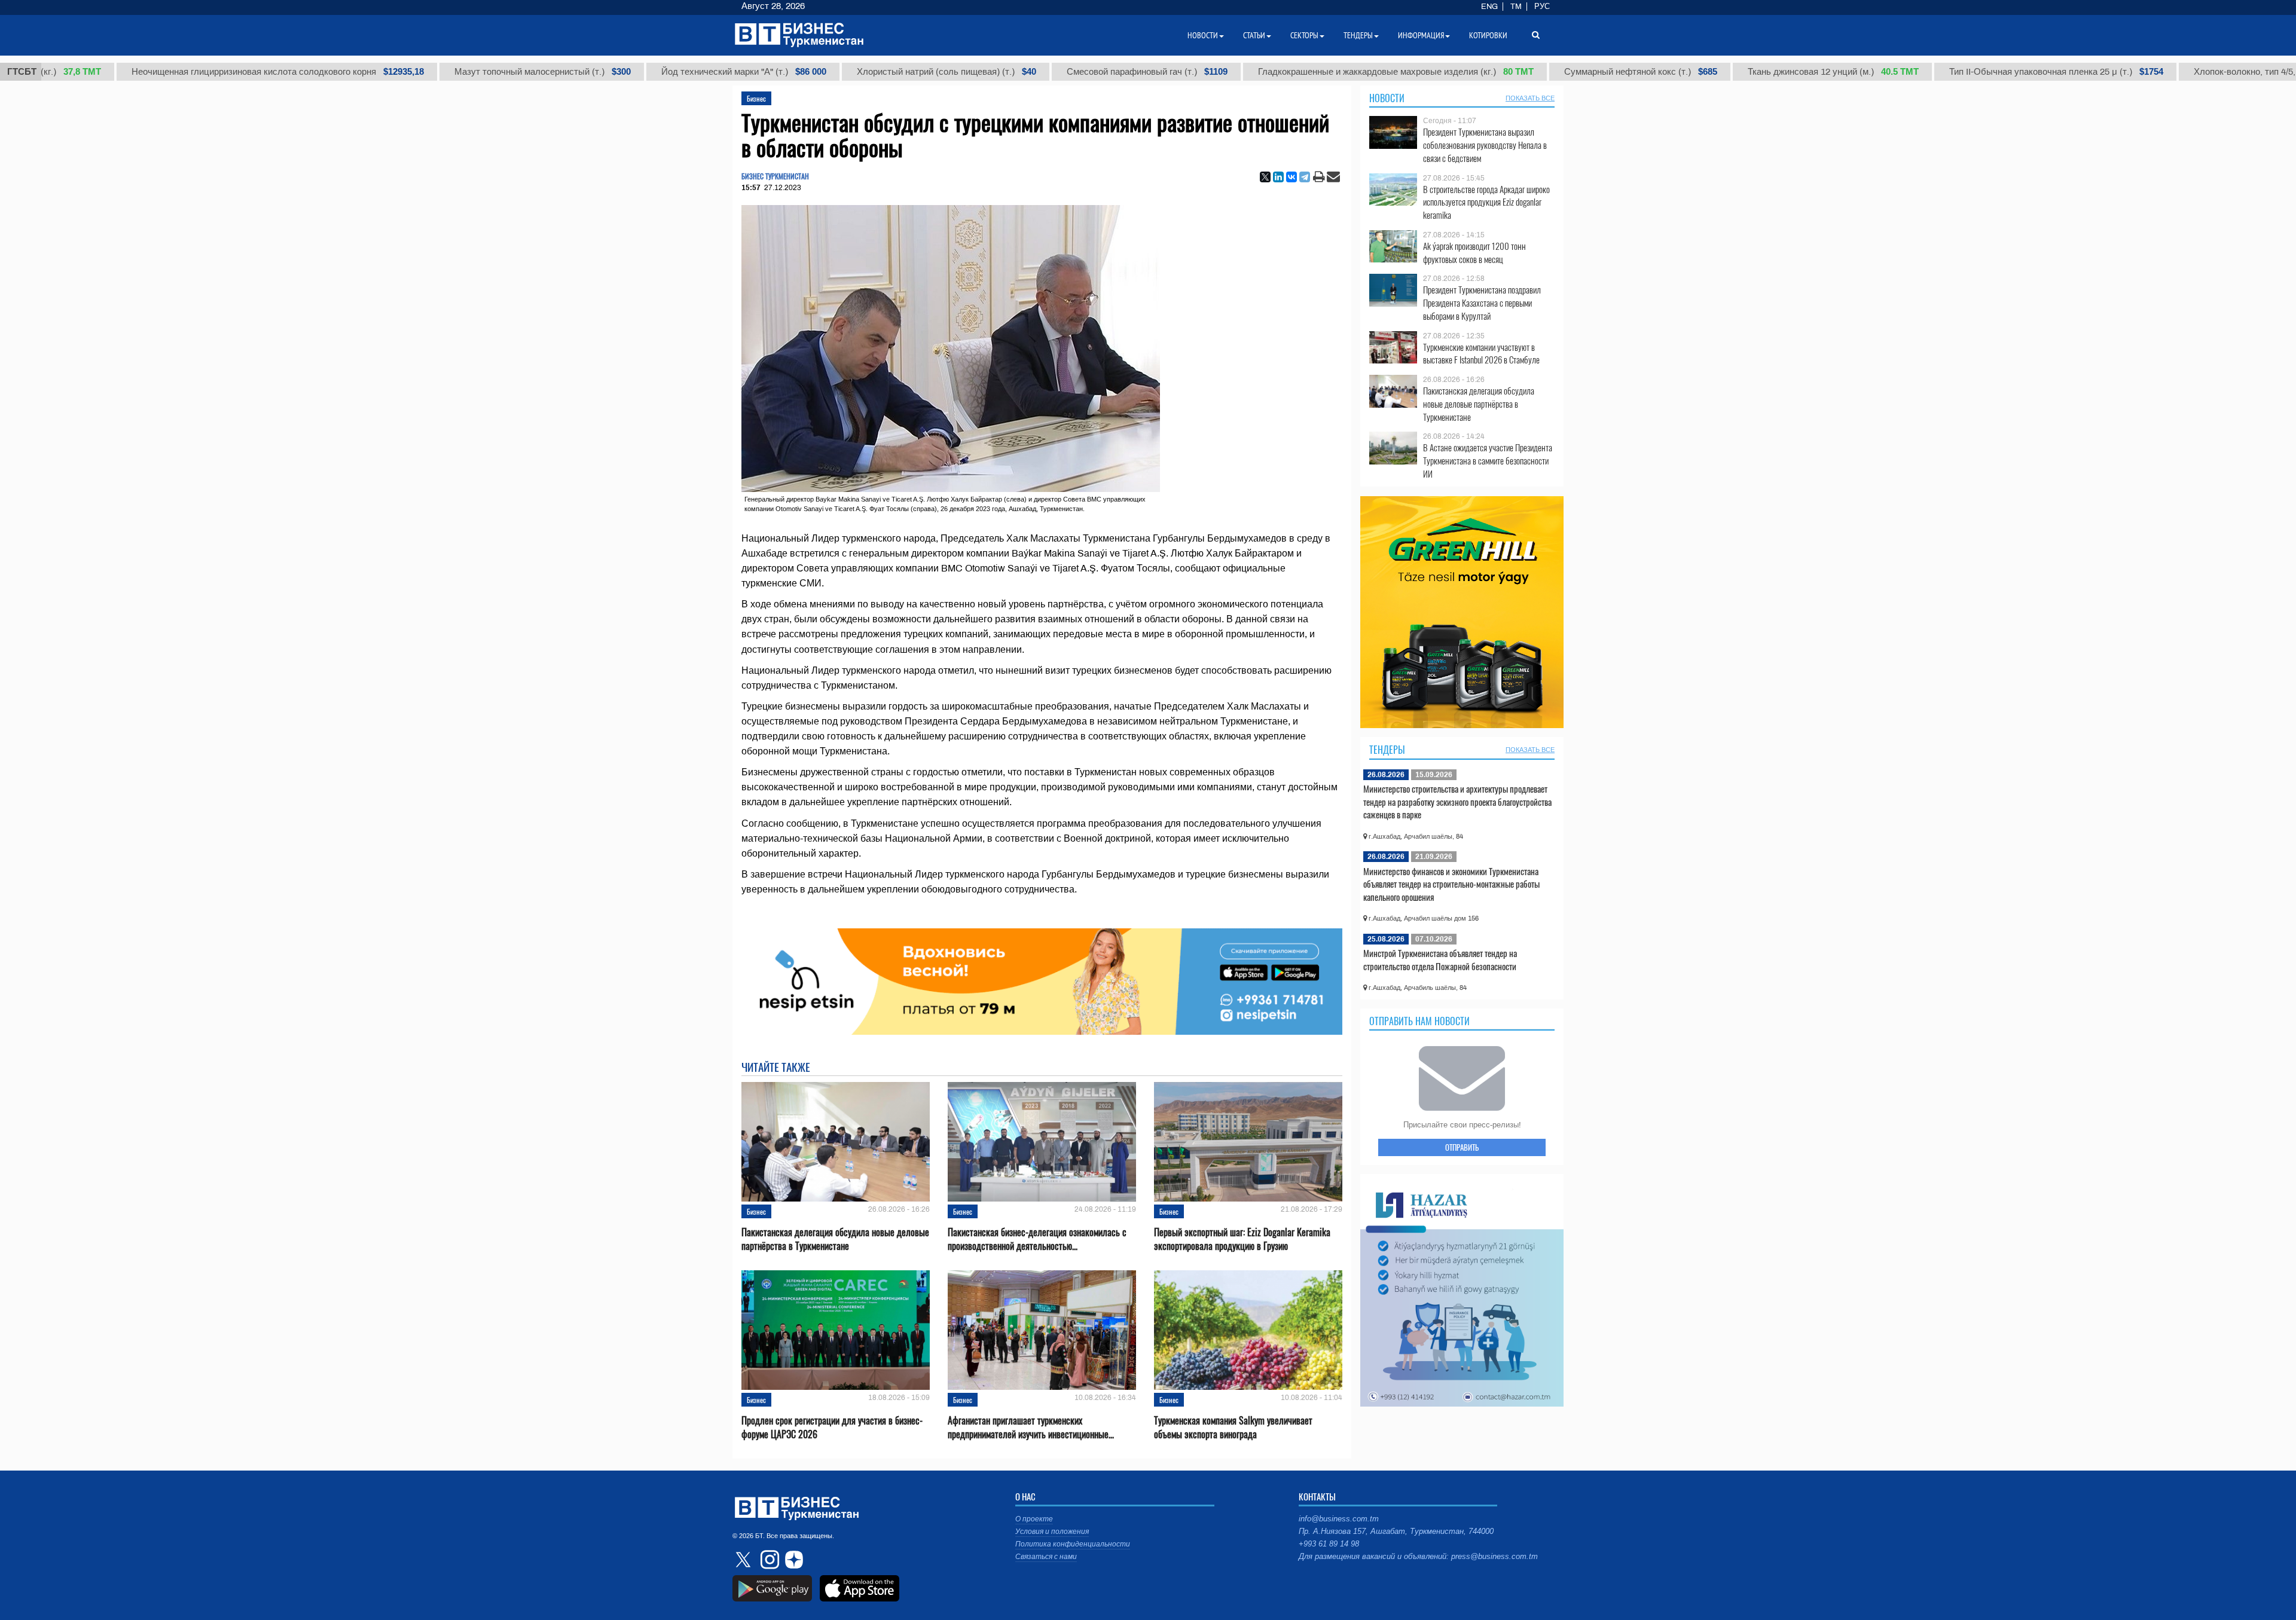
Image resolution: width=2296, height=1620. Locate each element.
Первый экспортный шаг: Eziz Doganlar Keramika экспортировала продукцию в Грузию (1242, 1239)
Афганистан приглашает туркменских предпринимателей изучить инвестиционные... (1031, 1428)
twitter (744, 1560)
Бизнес (756, 98)
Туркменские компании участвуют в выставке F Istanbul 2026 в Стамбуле (1481, 354)
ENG (1489, 7)
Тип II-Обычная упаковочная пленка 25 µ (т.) (1993, 72)
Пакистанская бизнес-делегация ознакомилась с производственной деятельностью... (1037, 1239)
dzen (792, 1560)
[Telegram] (1305, 177)
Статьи (1254, 35)
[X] (1265, 177)
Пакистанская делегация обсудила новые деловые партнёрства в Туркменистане (835, 1239)
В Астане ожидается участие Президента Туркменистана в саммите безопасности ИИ (1488, 461)
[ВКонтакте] (1291, 177)
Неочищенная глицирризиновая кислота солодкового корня (214, 72)
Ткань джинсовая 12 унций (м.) (1770, 72)
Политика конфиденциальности (1073, 1544)
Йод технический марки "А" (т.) (680, 72)
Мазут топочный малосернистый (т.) (479, 72)
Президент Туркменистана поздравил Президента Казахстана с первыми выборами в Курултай (1482, 303)
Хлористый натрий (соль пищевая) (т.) (883, 72)
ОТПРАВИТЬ (1462, 1147)
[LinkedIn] (1278, 177)
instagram (768, 1560)
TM (1516, 7)
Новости (1387, 98)
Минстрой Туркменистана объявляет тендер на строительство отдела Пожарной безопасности (1440, 959)
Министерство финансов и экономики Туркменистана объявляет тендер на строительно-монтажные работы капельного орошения (1451, 884)
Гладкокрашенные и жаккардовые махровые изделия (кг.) (1332, 72)
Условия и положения (1052, 1532)
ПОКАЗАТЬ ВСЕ (1530, 98)
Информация (1421, 35)
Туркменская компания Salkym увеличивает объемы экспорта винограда (1233, 1428)
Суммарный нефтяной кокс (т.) (1577, 72)
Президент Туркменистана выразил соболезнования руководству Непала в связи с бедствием (1485, 145)
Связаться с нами (1046, 1557)
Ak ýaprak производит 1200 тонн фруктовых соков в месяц (1474, 253)
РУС (1542, 7)
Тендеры (1387, 750)
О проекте (1034, 1519)
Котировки (1488, 35)
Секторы (1304, 35)
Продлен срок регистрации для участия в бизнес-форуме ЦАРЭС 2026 (832, 1428)
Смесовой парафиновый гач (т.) (1084, 72)
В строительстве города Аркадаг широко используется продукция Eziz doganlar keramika (1486, 202)
